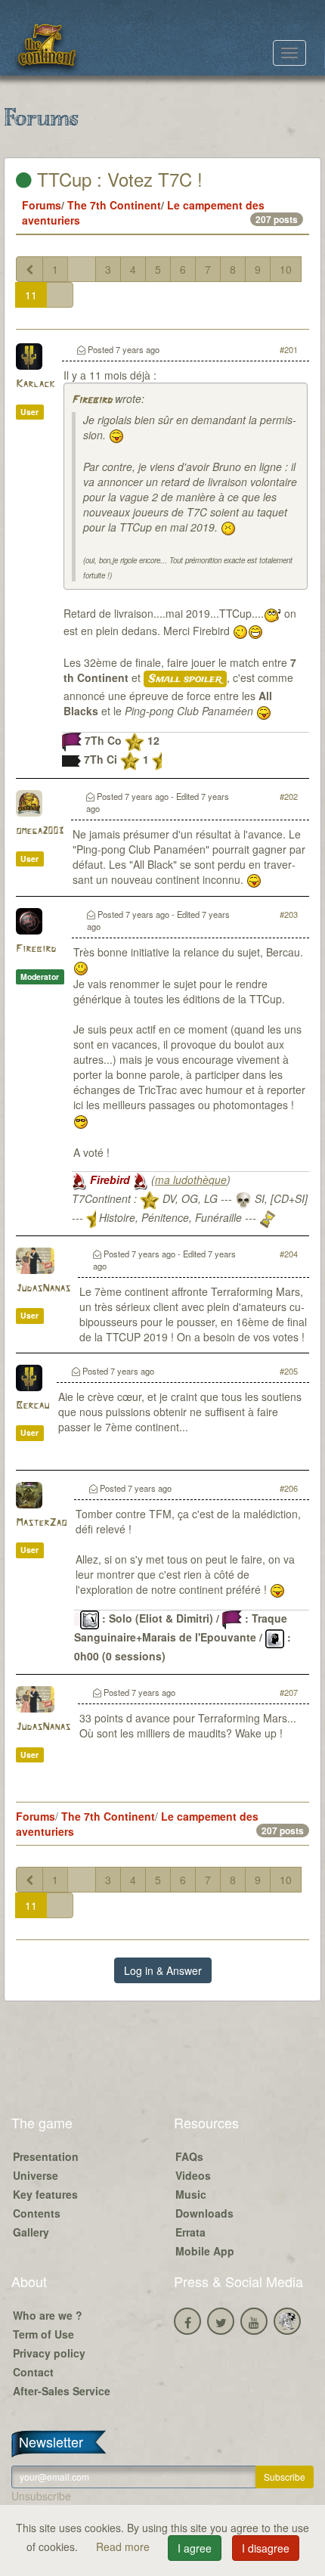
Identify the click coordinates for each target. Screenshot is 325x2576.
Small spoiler (185, 679)
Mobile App (205, 2251)
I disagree (266, 2548)
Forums (42, 205)
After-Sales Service (62, 2391)
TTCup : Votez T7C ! (117, 179)
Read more (124, 2547)
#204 (289, 1254)
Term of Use (43, 2334)
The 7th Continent (114, 205)
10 (286, 269)
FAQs (189, 2156)
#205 (289, 1371)
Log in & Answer (163, 1970)
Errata (190, 2232)
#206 (289, 1488)
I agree (195, 2548)
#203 (289, 914)
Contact (33, 2372)
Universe (36, 2175)
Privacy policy (49, 2353)
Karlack (35, 384)
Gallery (31, 2232)
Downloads (204, 2213)
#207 (289, 1692)
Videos (193, 2175)
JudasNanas (43, 1289)
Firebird (92, 400)
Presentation (46, 2156)
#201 (289, 349)
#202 (289, 796)
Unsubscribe (41, 2496)
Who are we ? (48, 2315)
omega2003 (40, 831)
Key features (45, 2194)
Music (191, 2194)
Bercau (32, 1406)
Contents (37, 2213)
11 (31, 295)
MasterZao (41, 1523)
